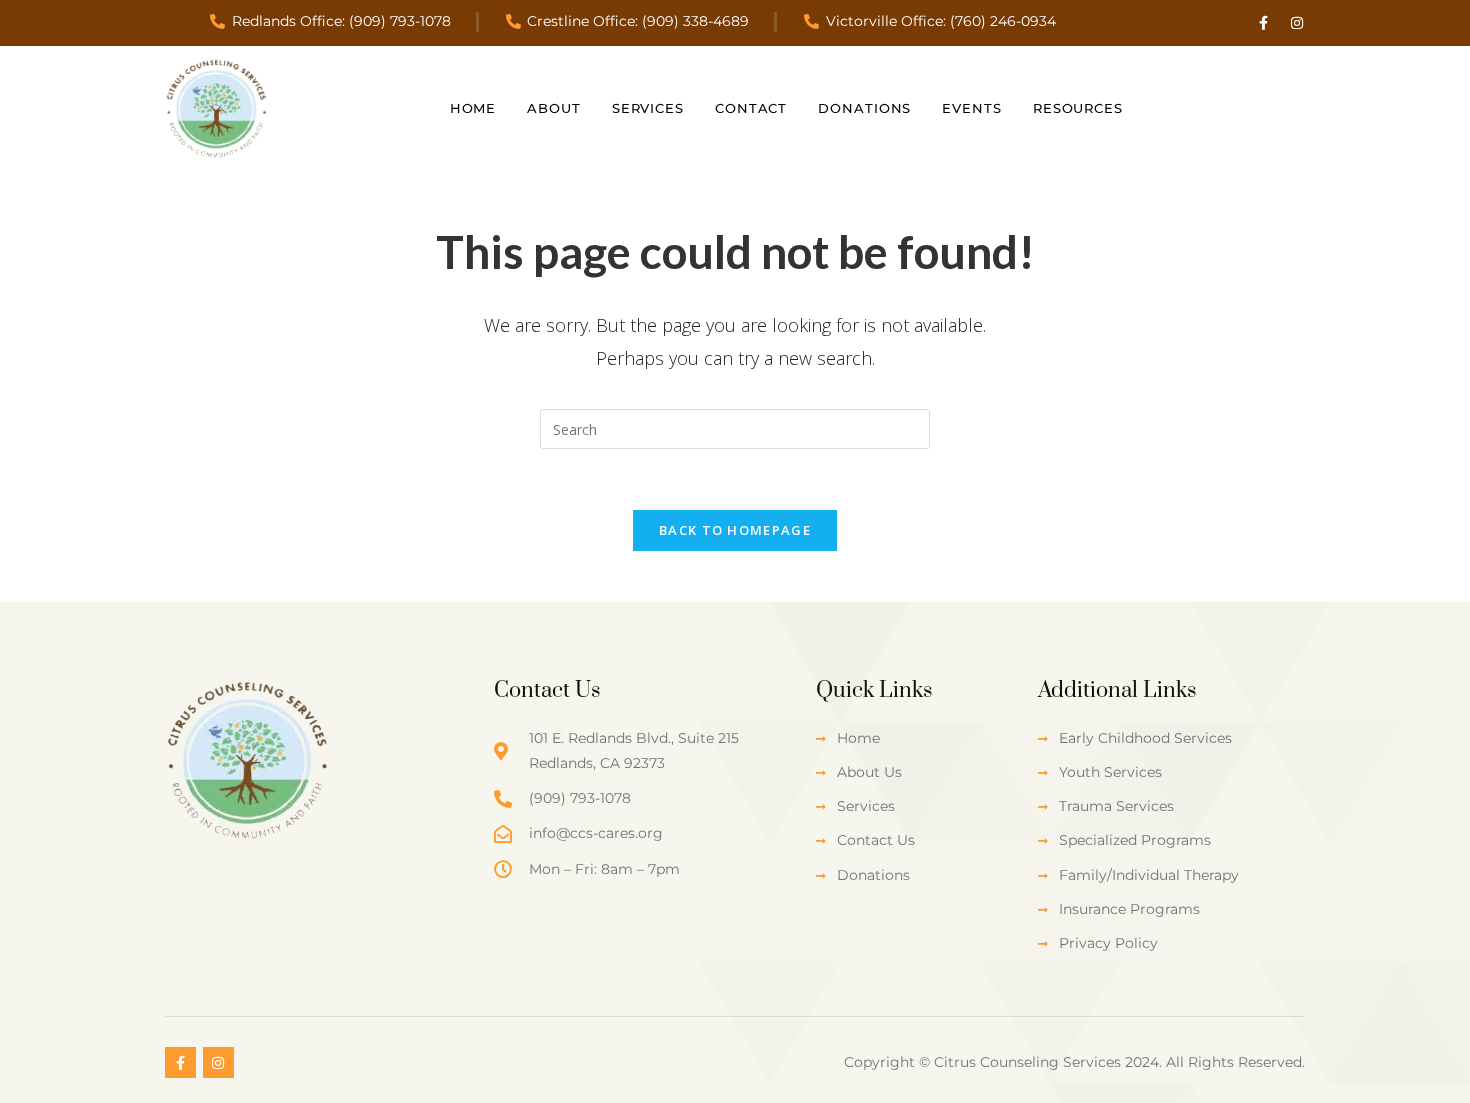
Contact (751, 108)
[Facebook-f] (1263, 23)
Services (648, 108)
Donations (864, 108)
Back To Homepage (735, 530)
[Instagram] (1297, 23)
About (554, 108)
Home (473, 108)
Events (971, 108)
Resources (1078, 108)
